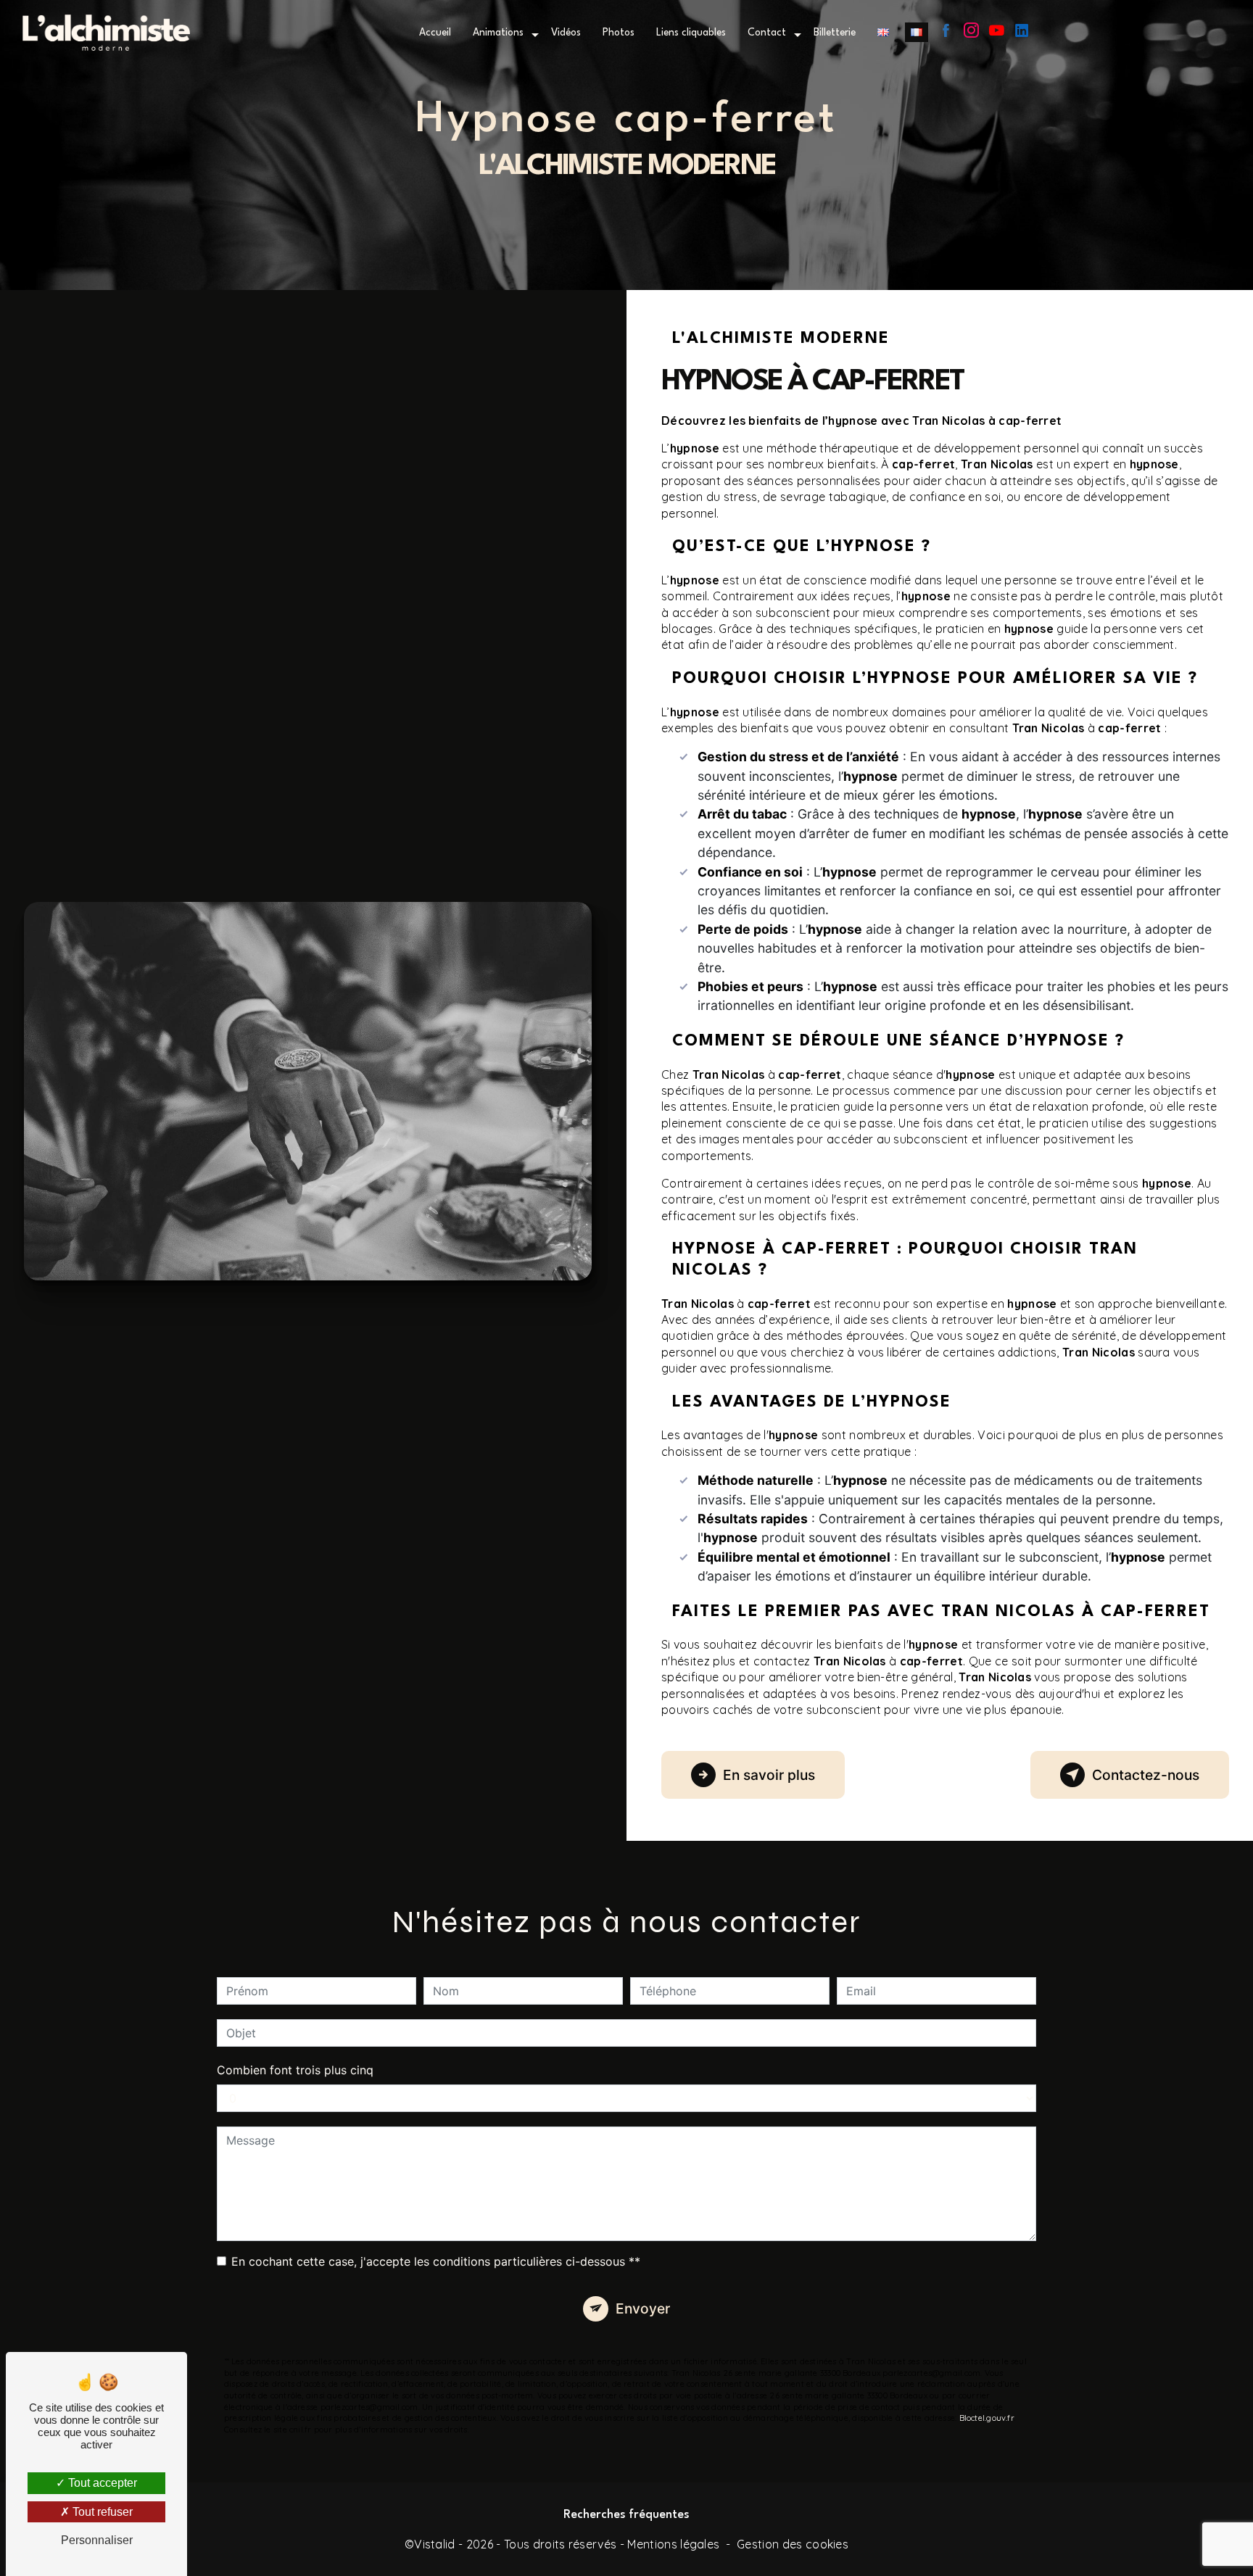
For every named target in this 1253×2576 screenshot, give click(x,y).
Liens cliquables (691, 33)
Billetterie (835, 33)
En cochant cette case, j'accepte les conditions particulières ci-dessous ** (436, 2261)
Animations (498, 33)
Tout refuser (101, 2512)
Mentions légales (673, 2544)
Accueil (435, 33)
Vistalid (435, 2544)
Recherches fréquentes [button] (626, 2515)
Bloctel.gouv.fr (987, 2418)
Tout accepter (101, 2483)
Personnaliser (97, 2540)
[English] (883, 32)
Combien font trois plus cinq (295, 2070)
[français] (917, 32)
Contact (767, 33)
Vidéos (566, 33)
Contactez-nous (1146, 1775)
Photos (619, 33)
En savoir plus (769, 1775)
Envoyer (643, 2308)
